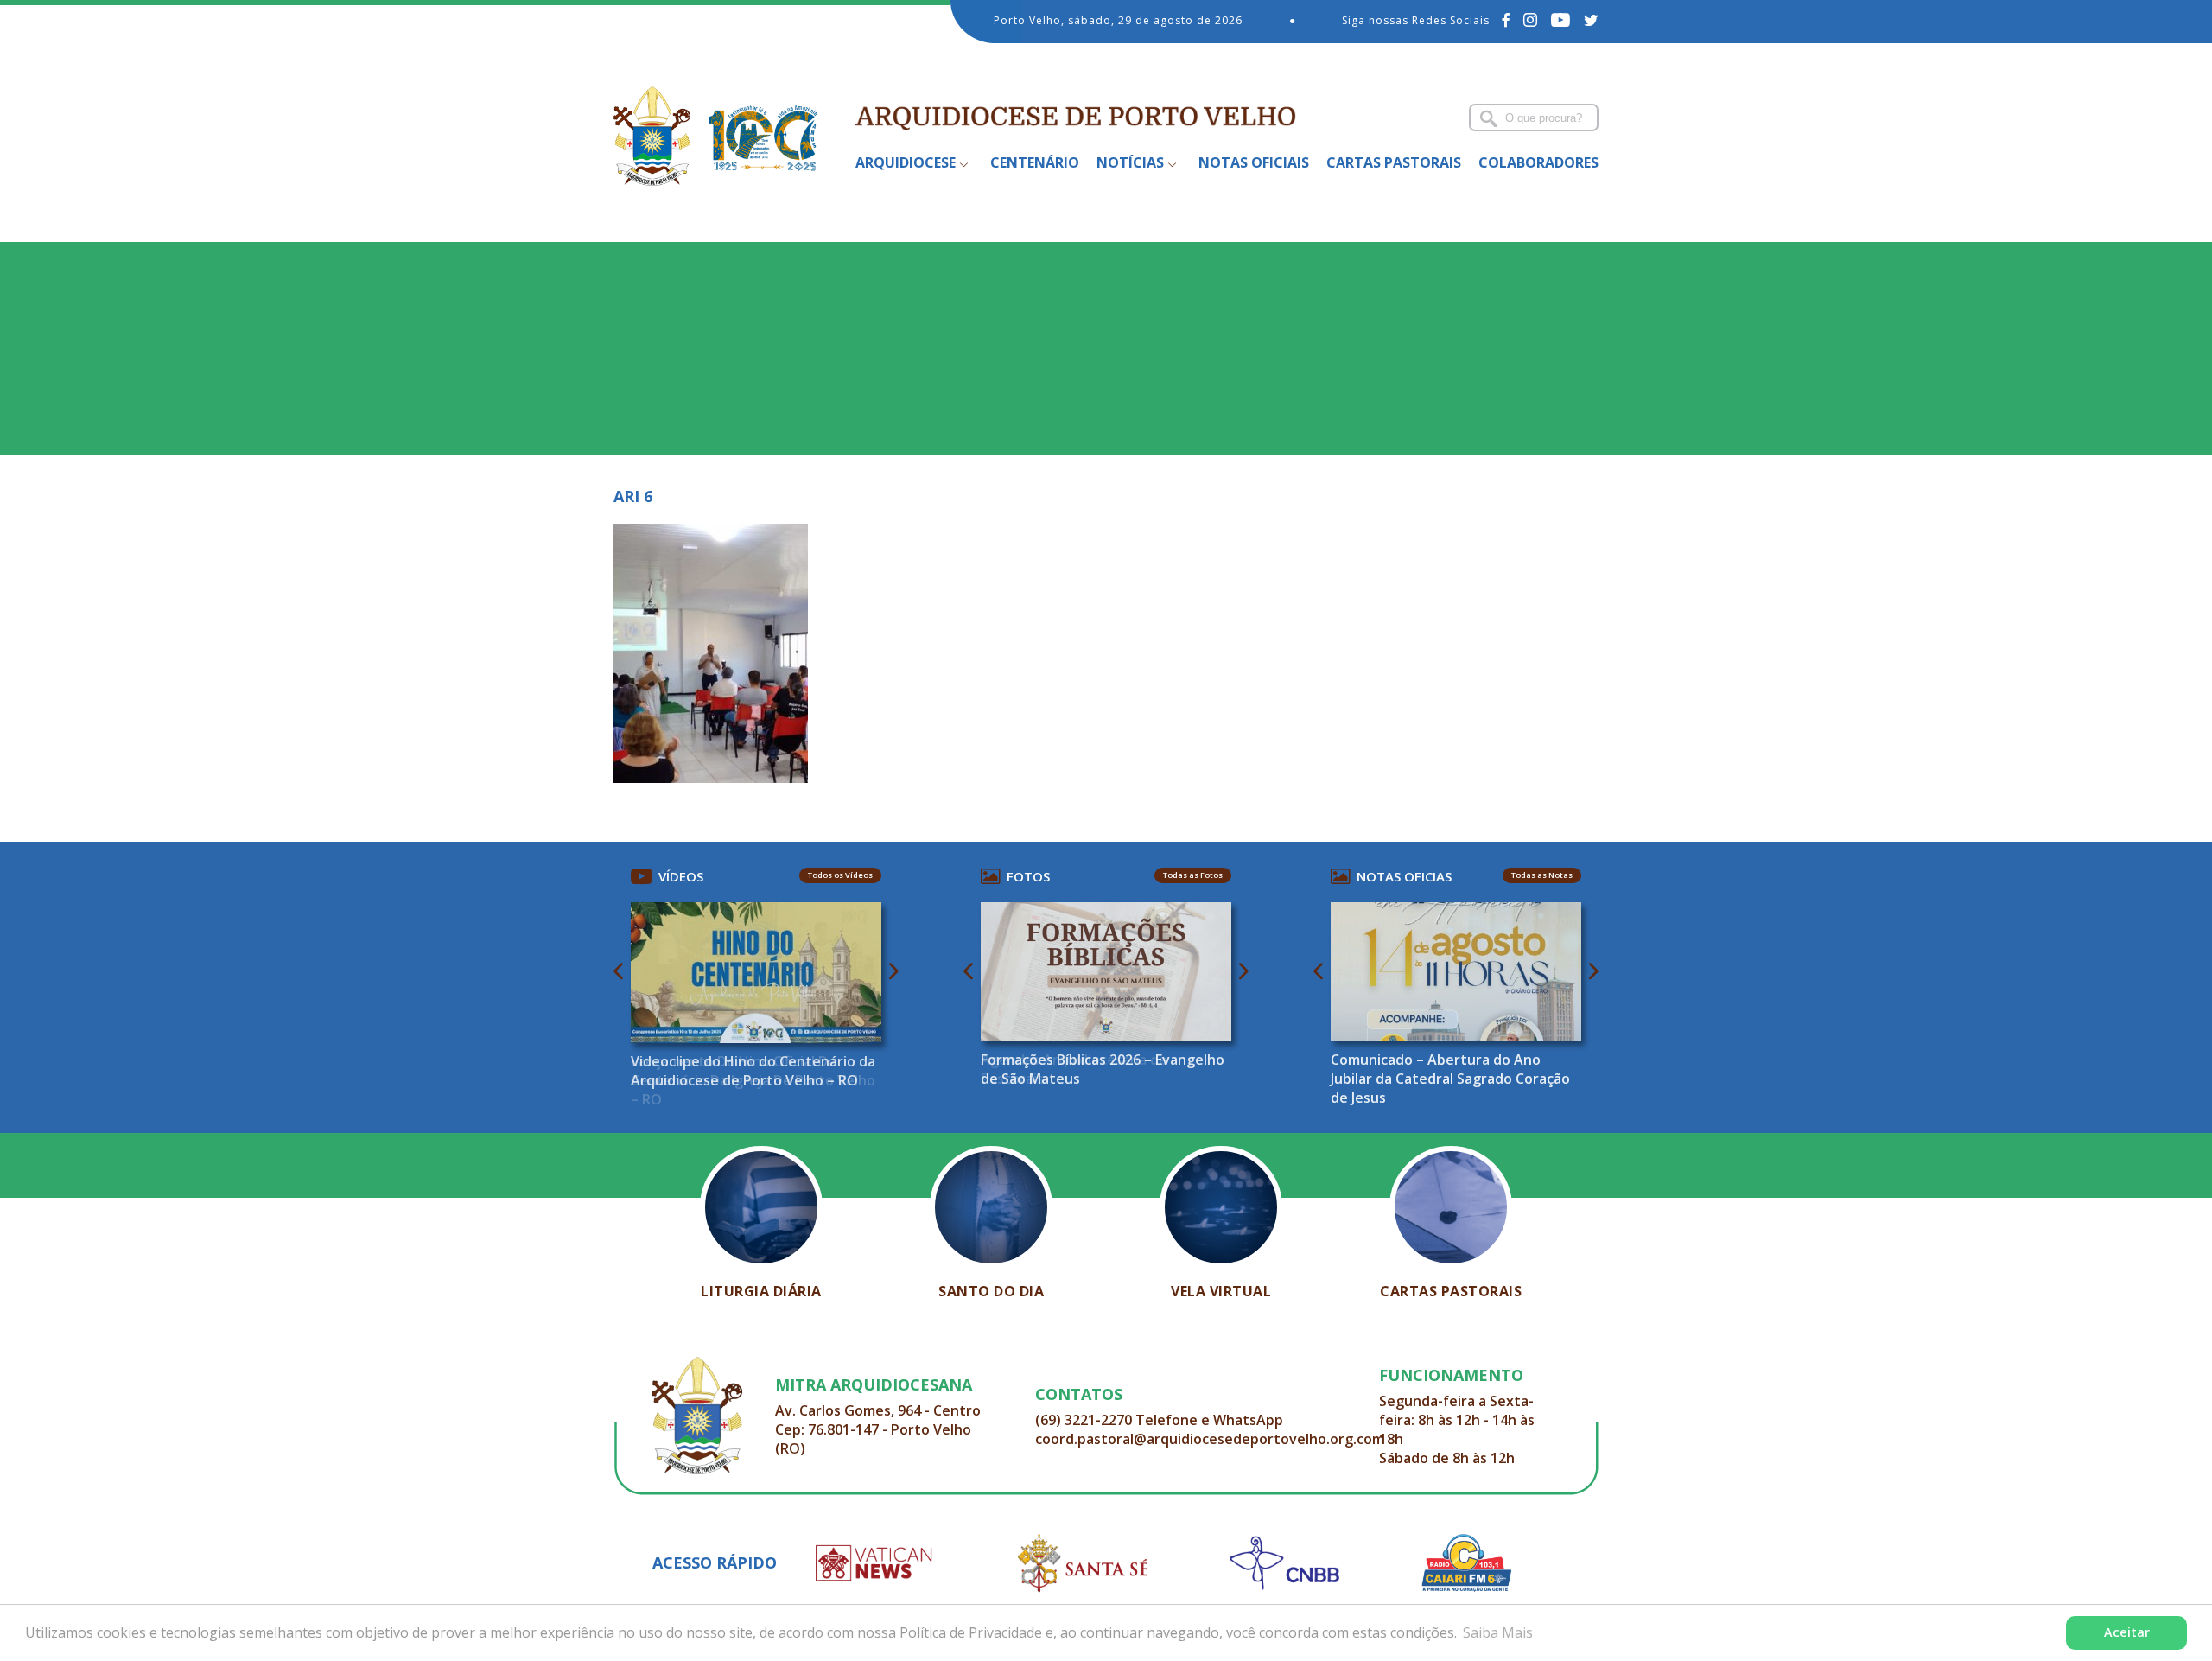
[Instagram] (1531, 20)
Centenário (1035, 162)
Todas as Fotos (1193, 875)
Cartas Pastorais (1394, 162)
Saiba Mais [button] (1498, 1632)
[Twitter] (1591, 20)
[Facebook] (1506, 20)
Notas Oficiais (1254, 162)
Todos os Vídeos (840, 875)
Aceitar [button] (2127, 1632)
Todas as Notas (1542, 875)
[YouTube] (1561, 20)
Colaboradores (1538, 162)
